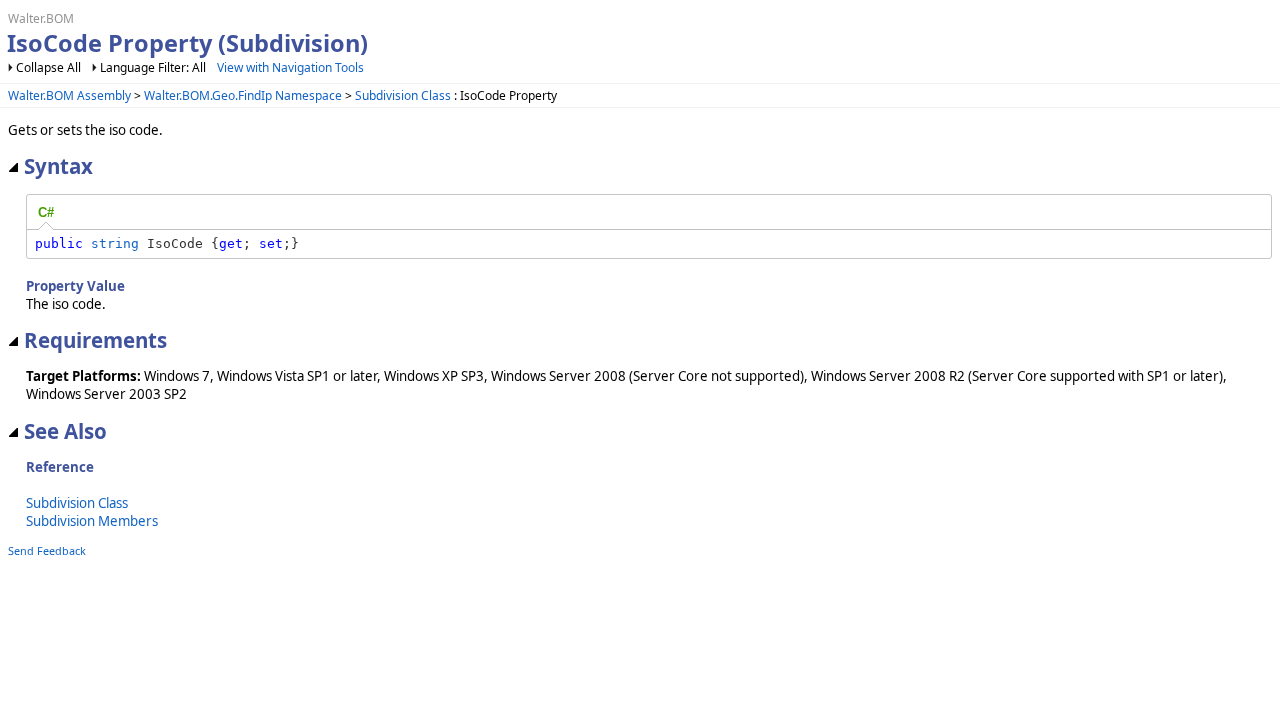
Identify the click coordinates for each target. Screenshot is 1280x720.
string (115, 243)
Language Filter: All (153, 67)
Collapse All (48, 67)
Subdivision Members (92, 521)
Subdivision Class (403, 95)
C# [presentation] (46, 212)
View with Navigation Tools (290, 67)
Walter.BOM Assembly (69, 95)
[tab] (46, 213)
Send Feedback (47, 550)
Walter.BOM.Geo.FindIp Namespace (243, 95)
